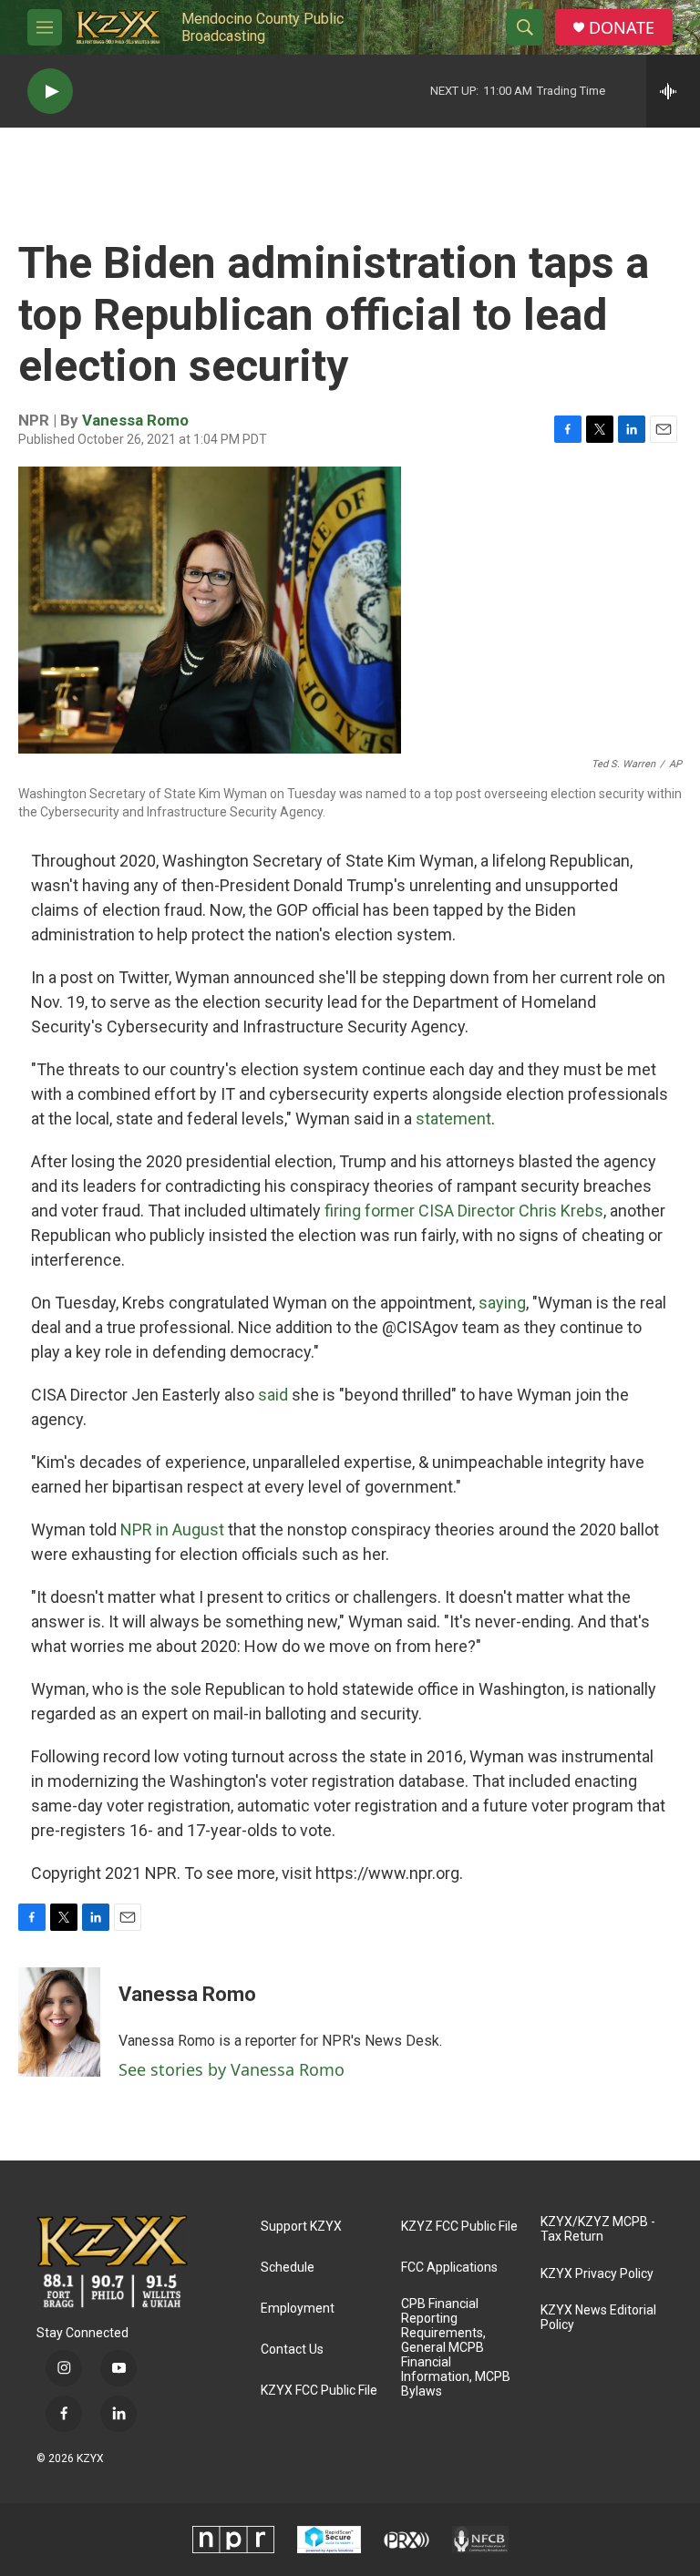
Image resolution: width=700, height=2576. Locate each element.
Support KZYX (301, 2227)
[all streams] (673, 91)
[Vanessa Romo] (59, 2022)
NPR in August (172, 1529)
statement (453, 1119)
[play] (50, 92)
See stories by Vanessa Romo (232, 2069)
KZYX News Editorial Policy (598, 2318)
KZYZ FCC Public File (459, 2227)
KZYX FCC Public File (319, 2391)
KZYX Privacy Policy (597, 2274)
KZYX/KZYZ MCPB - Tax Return (598, 2229)
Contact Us (292, 2350)
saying (502, 1303)
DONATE (622, 28)
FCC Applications (449, 2268)
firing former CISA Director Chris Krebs (464, 1211)
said (275, 1395)
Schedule (288, 2268)
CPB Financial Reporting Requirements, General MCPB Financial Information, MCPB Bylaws (456, 2348)
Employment (298, 2309)
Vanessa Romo (135, 420)
